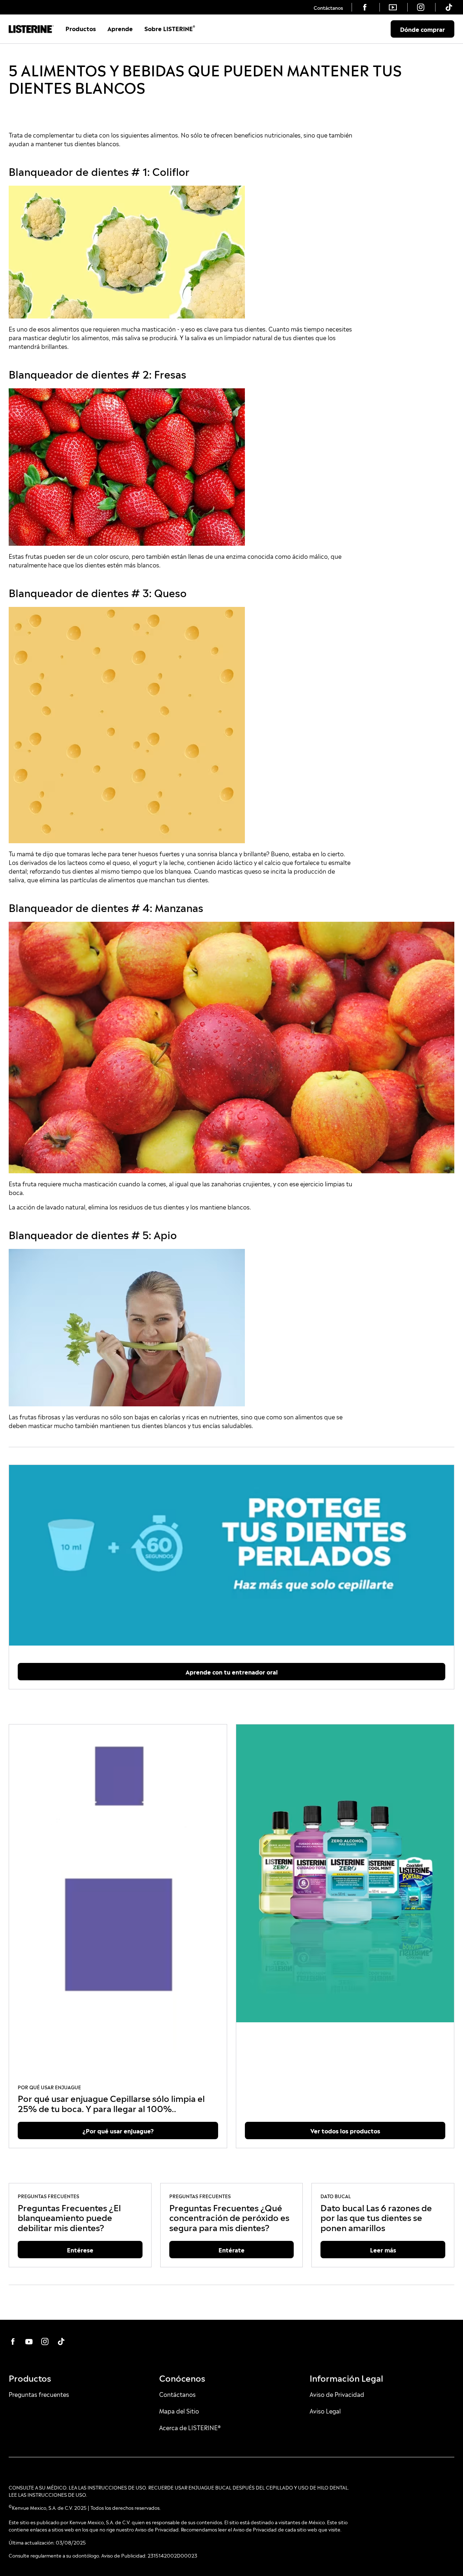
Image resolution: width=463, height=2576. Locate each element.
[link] (328, 7)
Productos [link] (81, 28)
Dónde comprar (422, 29)
